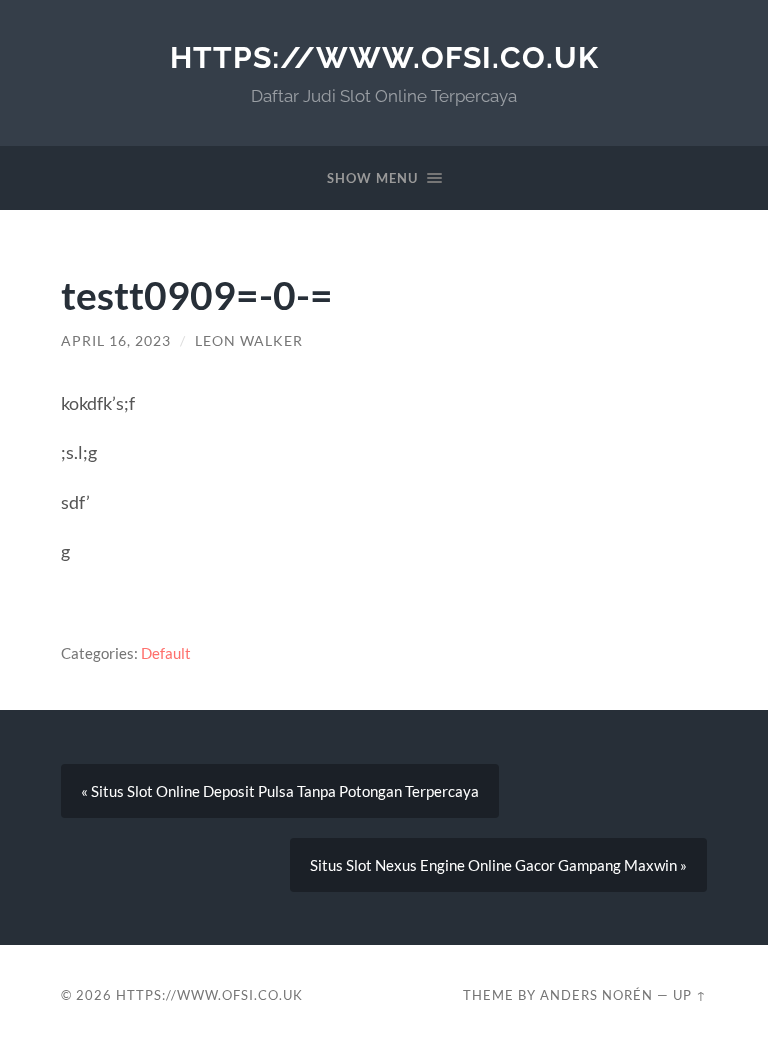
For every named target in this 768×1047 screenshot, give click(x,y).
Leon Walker (249, 341)
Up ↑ (690, 995)
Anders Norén (596, 995)
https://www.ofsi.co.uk (384, 57)
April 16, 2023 (116, 341)
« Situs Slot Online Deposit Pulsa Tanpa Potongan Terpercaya (280, 791)
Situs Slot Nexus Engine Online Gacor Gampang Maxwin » (498, 865)
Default (166, 653)
